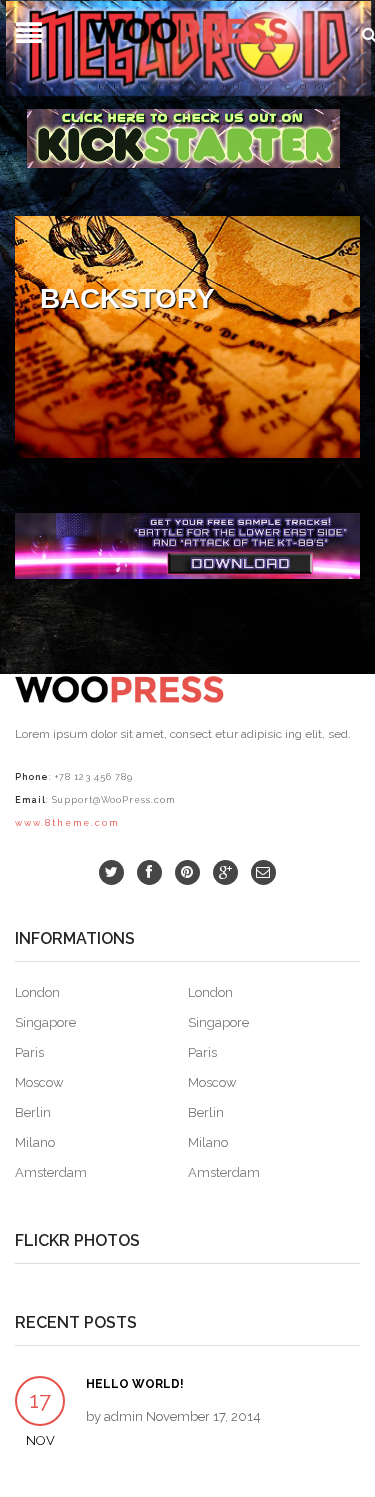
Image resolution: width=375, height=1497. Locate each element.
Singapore (45, 1022)
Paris (29, 1052)
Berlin (33, 1112)
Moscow (39, 1082)
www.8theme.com (67, 823)
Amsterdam (51, 1172)
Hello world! (135, 1384)
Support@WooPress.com (113, 800)
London (37, 992)
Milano (35, 1142)
